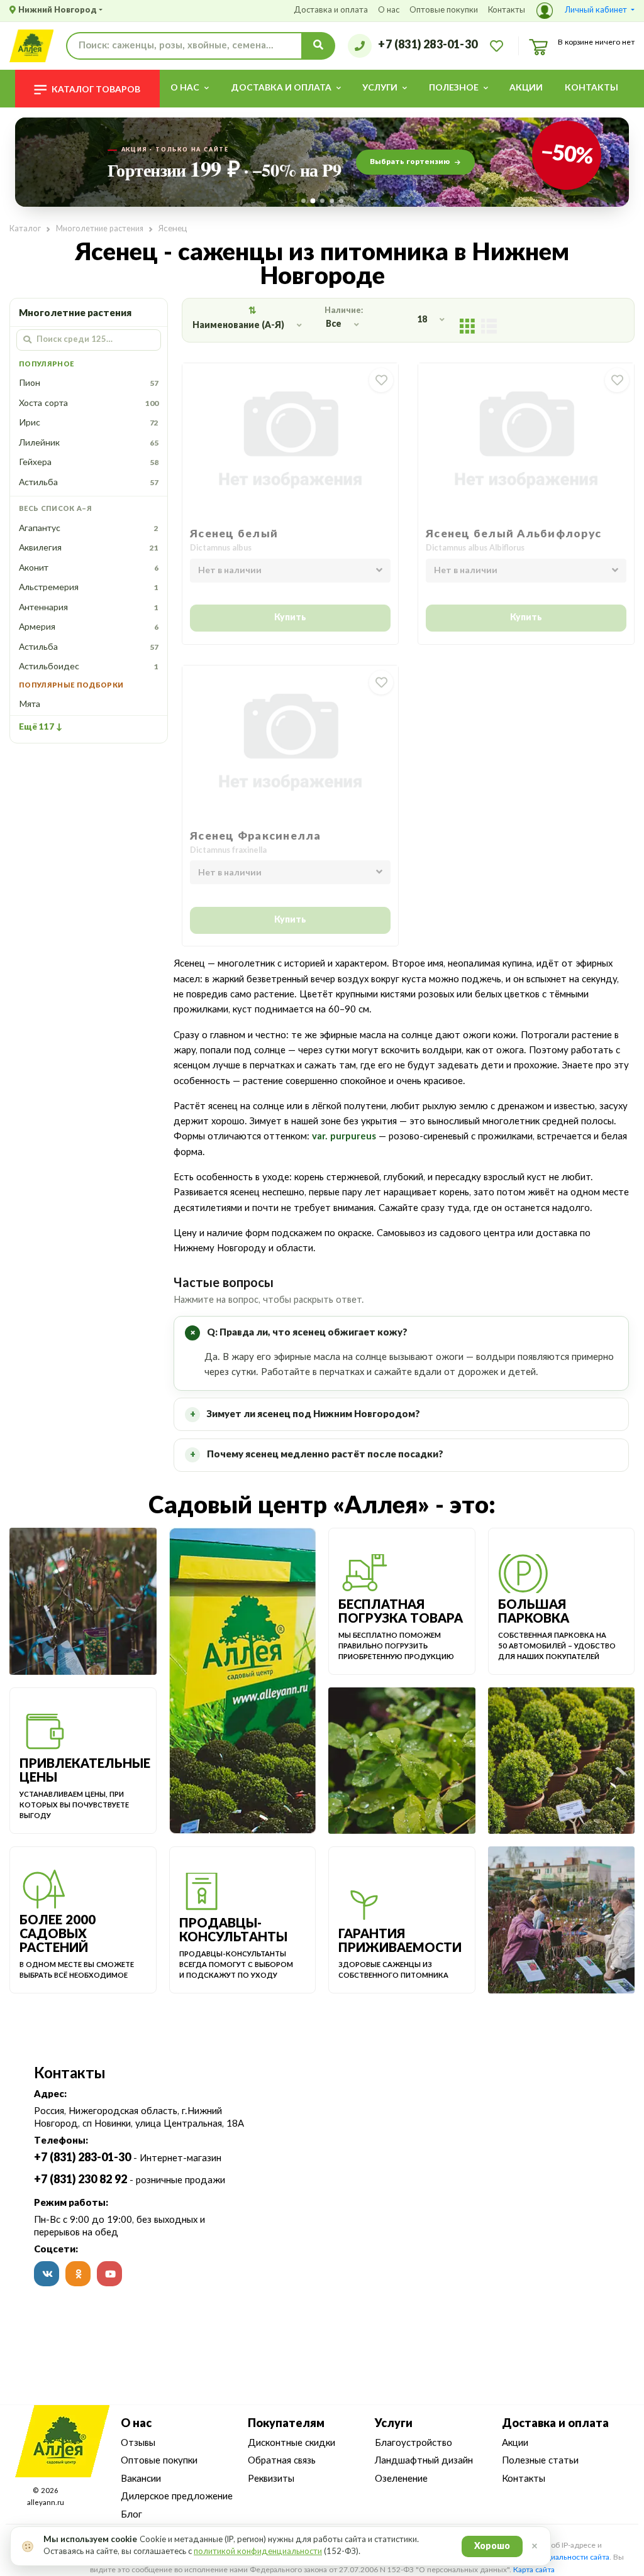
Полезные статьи (540, 2461)
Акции (526, 88)
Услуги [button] (380, 88)
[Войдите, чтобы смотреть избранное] (497, 45)
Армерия (89, 627)
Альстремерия (89, 588)
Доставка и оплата (331, 10)
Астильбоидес (89, 667)
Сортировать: (252, 311)
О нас (389, 10)
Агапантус (89, 529)
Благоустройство (414, 2443)
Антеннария (89, 608)
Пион (89, 383)
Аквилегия (89, 548)
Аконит (89, 568)
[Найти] (318, 46)
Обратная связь (282, 2461)
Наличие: (346, 310)
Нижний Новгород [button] (58, 10)
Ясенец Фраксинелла (256, 836)
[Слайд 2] (313, 201)
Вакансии (141, 2479)
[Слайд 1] (303, 201)
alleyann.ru (46, 2503)
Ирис (89, 423)
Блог (131, 2515)
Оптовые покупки (444, 10)
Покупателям (286, 2424)
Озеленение (401, 2479)
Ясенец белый (234, 534)
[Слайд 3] (322, 201)
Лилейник (89, 443)
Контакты (507, 10)
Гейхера (89, 463)
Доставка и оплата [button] (281, 88)
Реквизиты (271, 2479)
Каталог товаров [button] (96, 90)
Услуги (394, 2424)
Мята (30, 704)
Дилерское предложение (177, 2497)
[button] (586, 11)
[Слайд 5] (341, 201)
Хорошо (492, 2546)
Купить (290, 618)
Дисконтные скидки (291, 2443)
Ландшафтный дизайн (424, 2461)
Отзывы (138, 2443)
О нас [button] (185, 88)
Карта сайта (534, 2570)
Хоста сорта (89, 403)
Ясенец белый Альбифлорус (514, 534)
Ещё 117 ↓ (41, 727)
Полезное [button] (454, 88)
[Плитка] (468, 325)
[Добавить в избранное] (381, 380)
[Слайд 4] (332, 201)
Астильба (89, 483)
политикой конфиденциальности (258, 2552)
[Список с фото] (489, 325)
